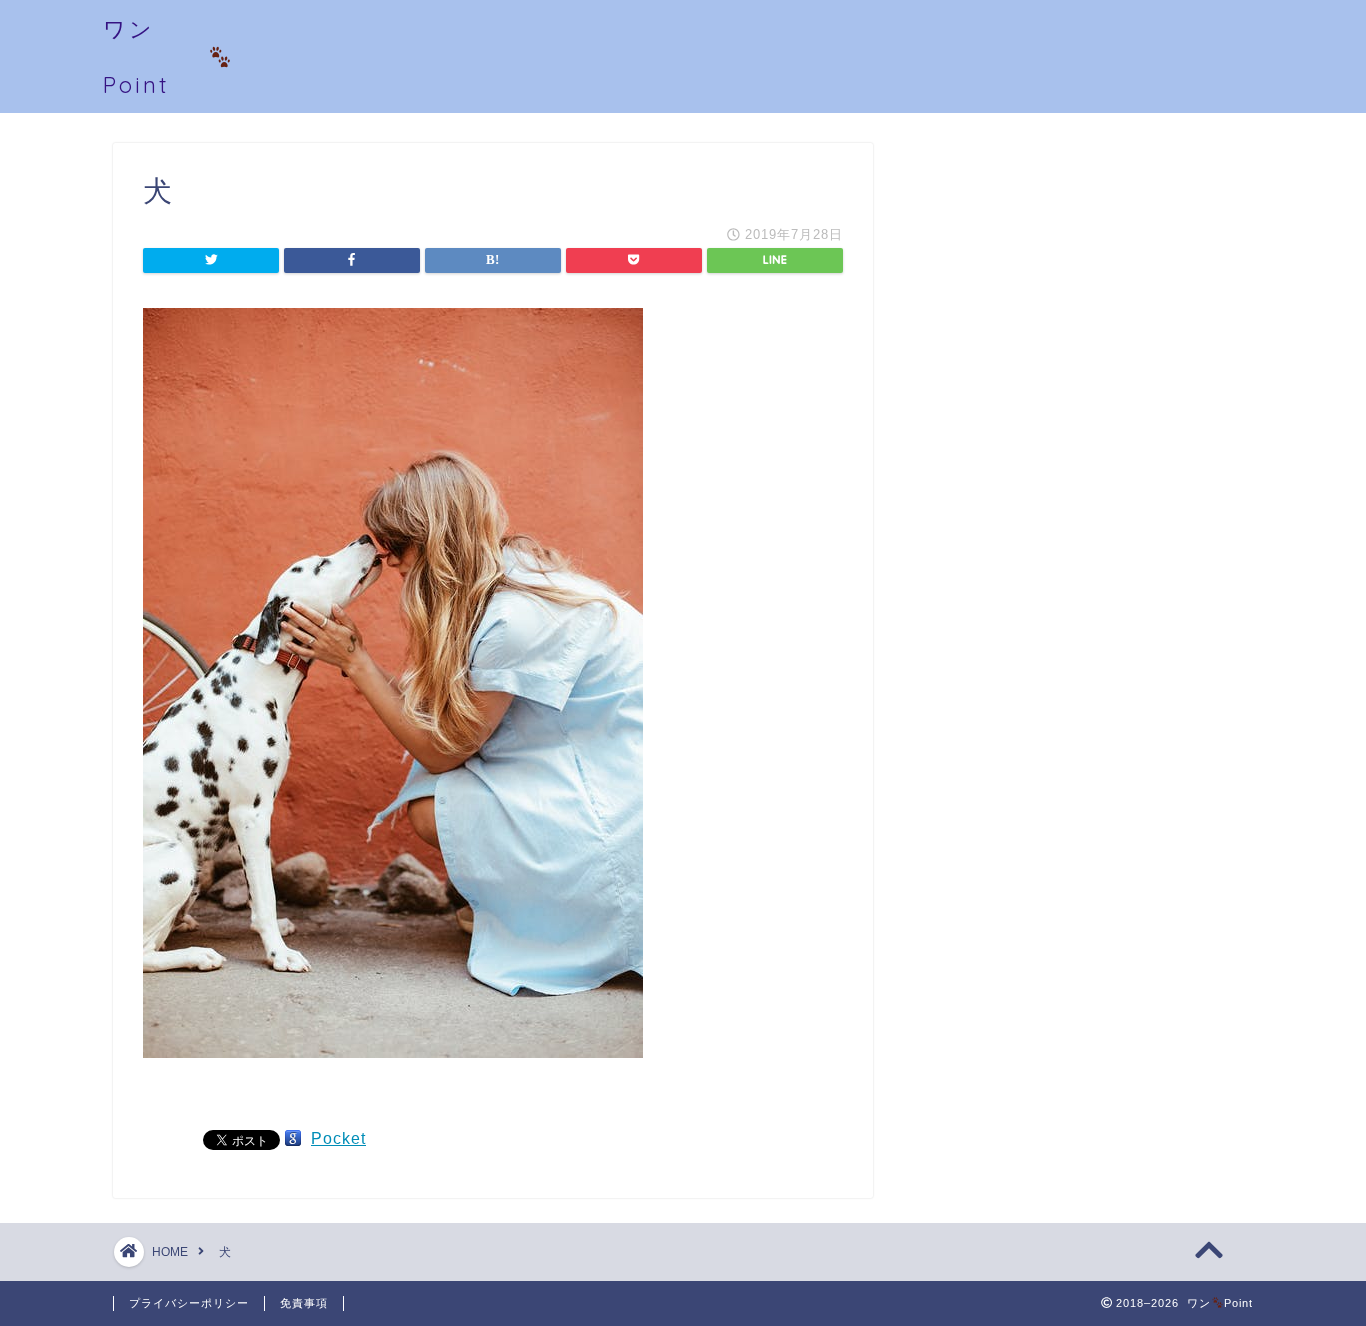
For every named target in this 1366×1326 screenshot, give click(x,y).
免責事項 (304, 1303)
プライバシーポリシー (189, 1303)
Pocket (338, 1138)
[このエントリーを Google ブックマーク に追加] (293, 1138)
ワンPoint (136, 56)
